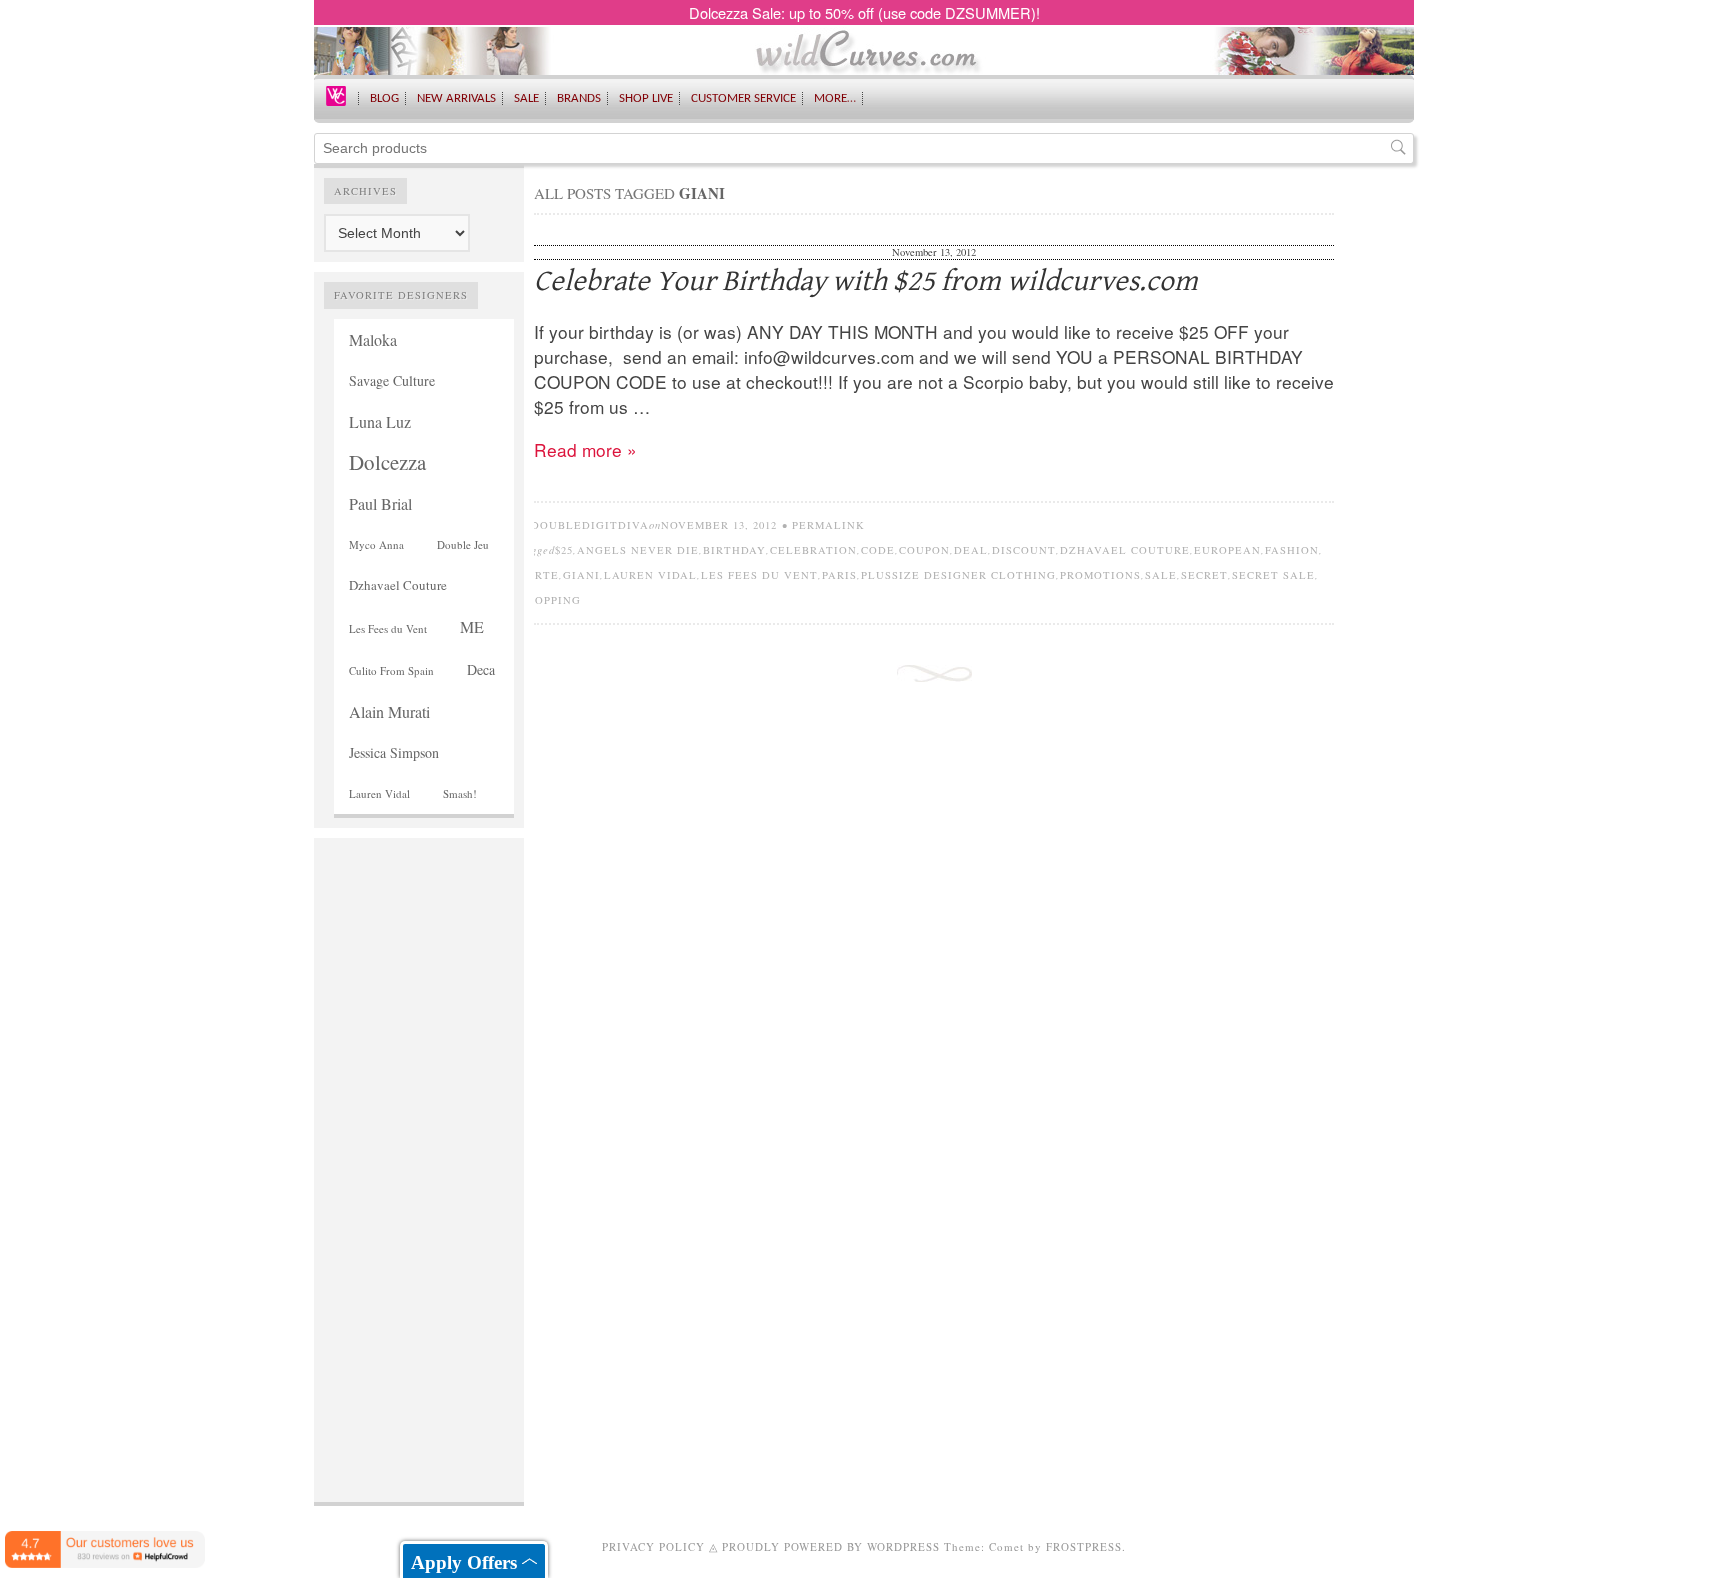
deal (971, 550)
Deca (481, 669)
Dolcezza (387, 462)
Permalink (828, 525)
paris (839, 575)
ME (472, 626)
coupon (924, 550)
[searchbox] (864, 148)
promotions (1100, 575)
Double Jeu (463, 544)
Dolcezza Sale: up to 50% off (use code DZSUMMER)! (864, 12)
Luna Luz (380, 421)
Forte (539, 575)
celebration (813, 550)
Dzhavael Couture (398, 585)
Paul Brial (380, 503)
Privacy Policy (653, 1546)
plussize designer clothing (958, 575)
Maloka (373, 339)
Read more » (585, 449)
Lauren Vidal (379, 793)
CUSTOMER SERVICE (743, 98)
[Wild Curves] (336, 94)
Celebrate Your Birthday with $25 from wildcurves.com (866, 281)
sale (1161, 575)
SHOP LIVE (646, 98)
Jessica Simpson (394, 752)
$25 (564, 550)
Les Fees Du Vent (759, 575)
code (878, 550)
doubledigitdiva (590, 525)
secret (1204, 575)
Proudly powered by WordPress (831, 1546)
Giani (581, 575)
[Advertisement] (419, 1148)
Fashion (1292, 550)
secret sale (1273, 575)
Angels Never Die (638, 550)
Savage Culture (392, 380)
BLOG (384, 98)
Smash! (460, 793)
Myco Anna (376, 544)
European (1227, 550)
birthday (734, 550)
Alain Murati (389, 711)
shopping (550, 600)
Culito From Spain (391, 670)
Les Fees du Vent (388, 628)
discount (1024, 550)
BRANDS (579, 98)
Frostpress (1084, 1546)
